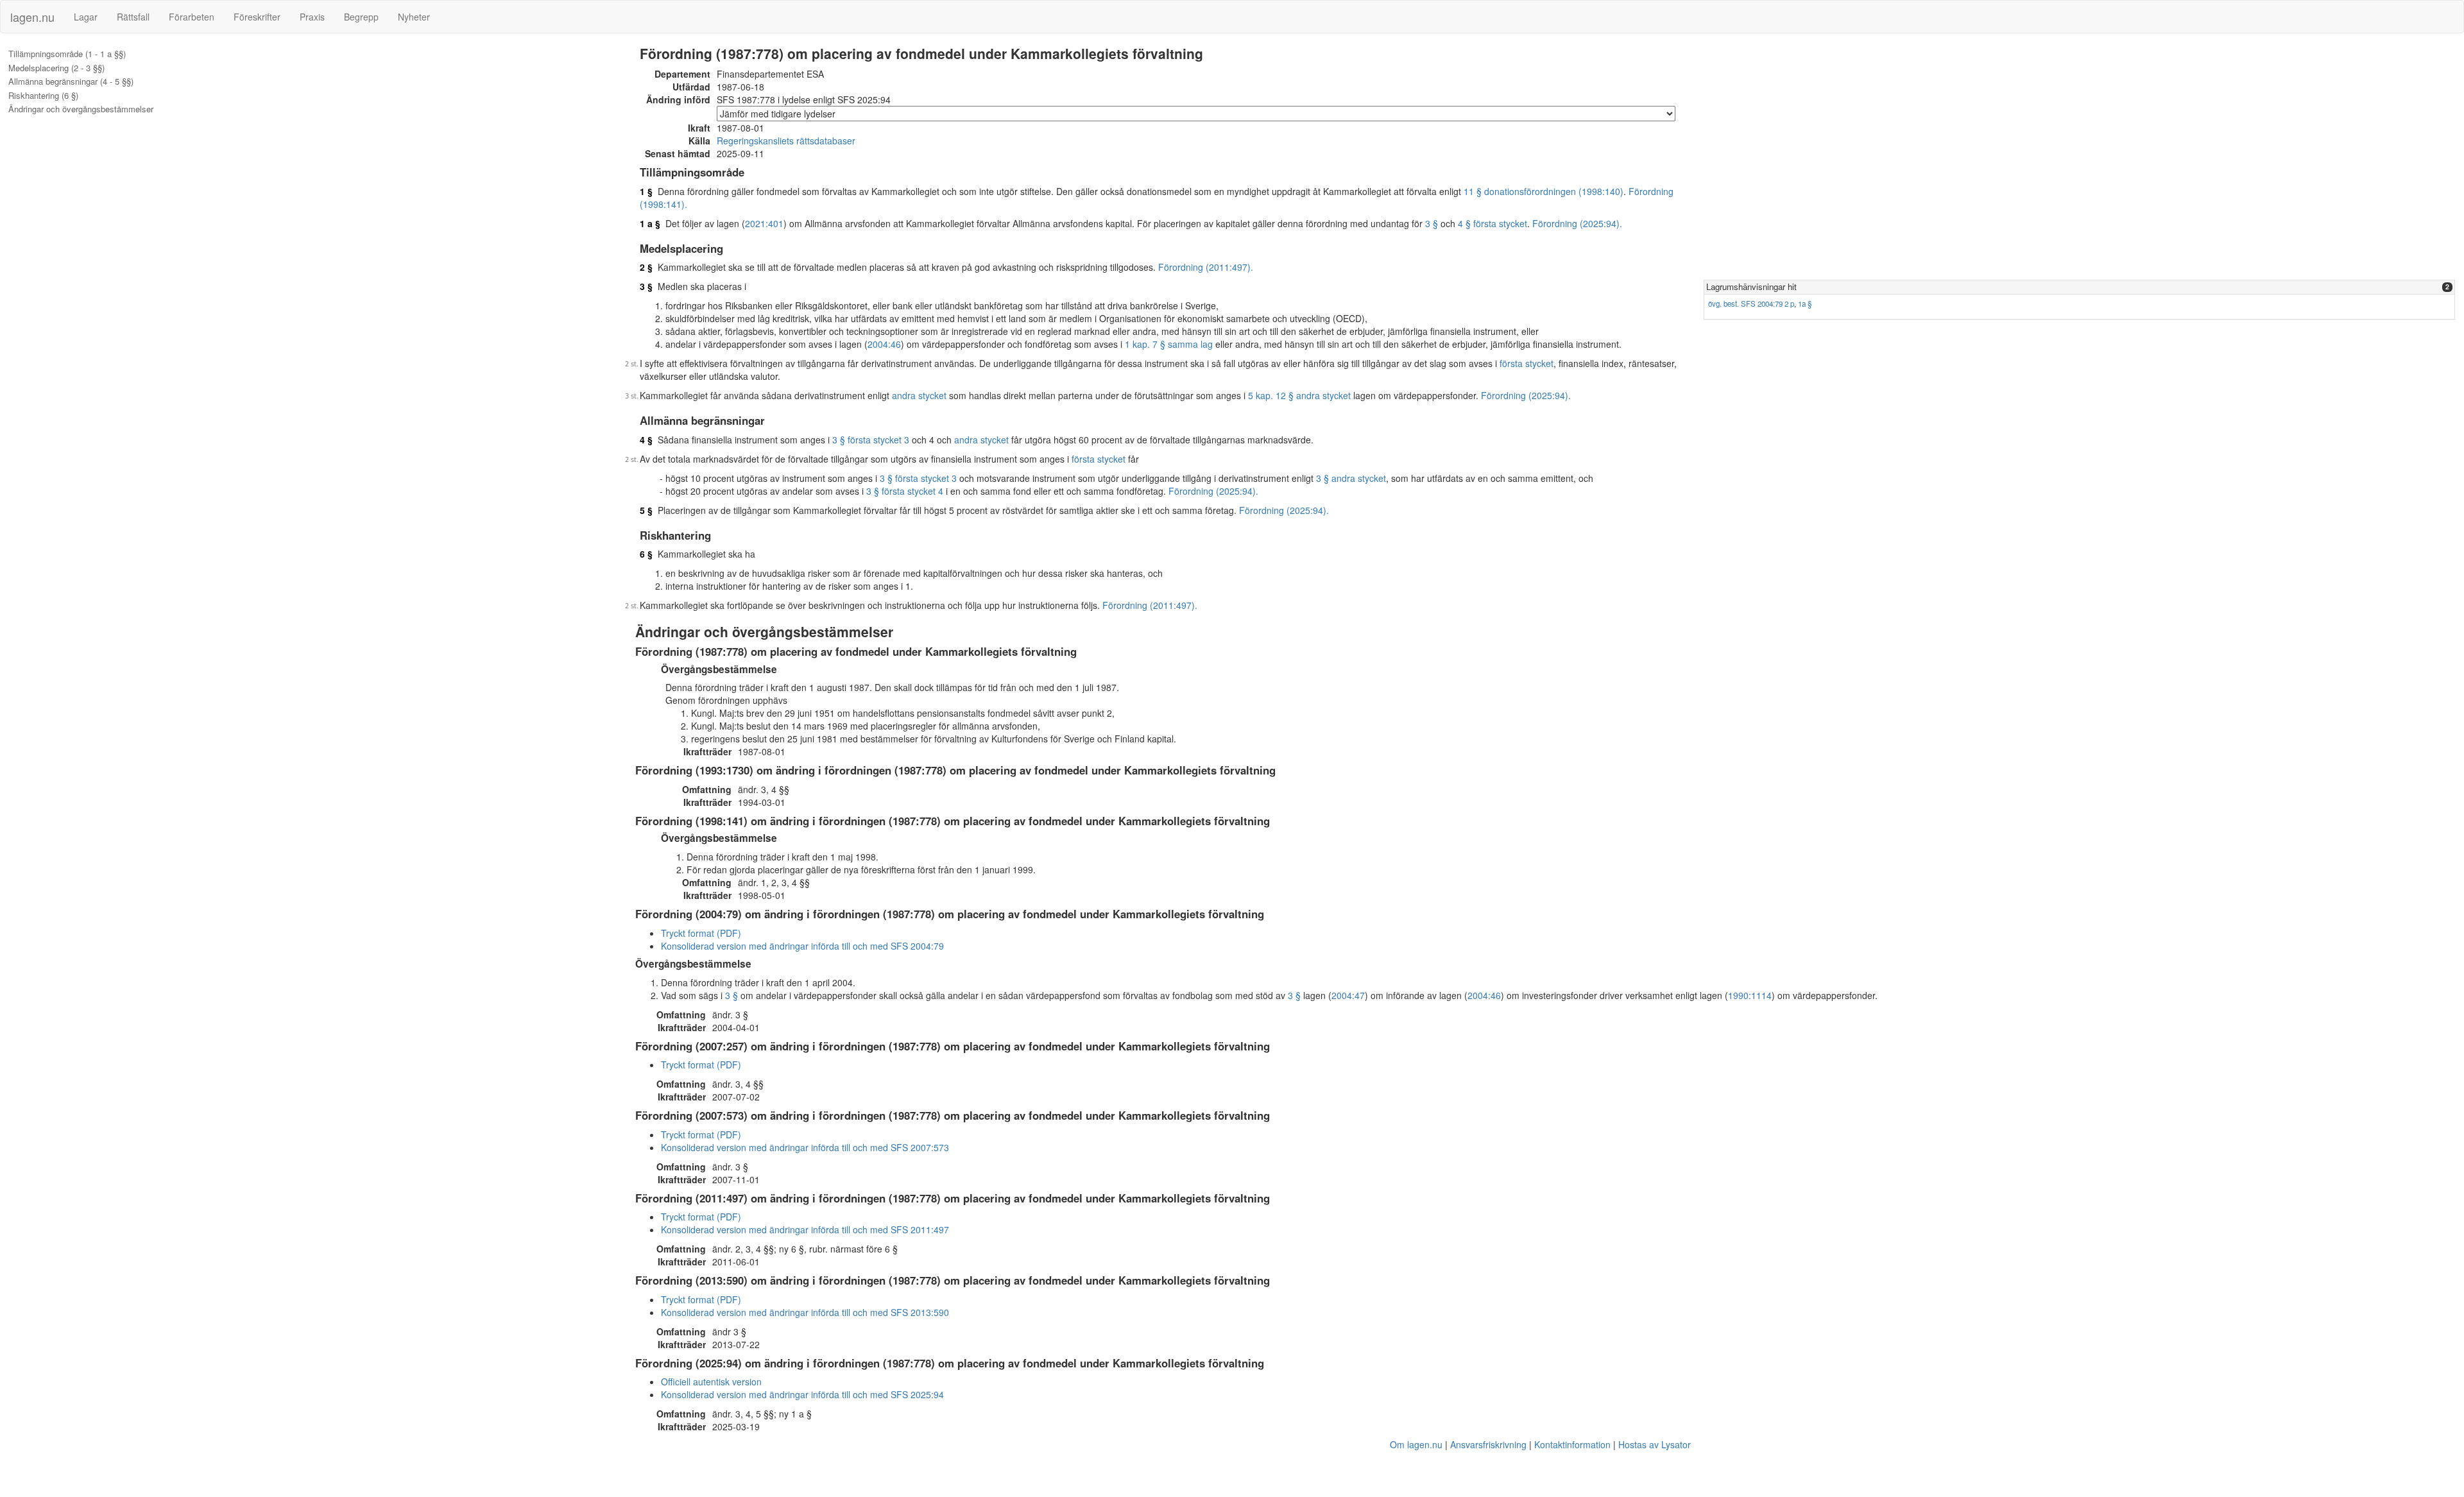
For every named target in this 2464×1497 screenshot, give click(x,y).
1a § (1805, 304)
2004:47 (1348, 995)
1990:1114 (1750, 995)
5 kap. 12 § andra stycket (1299, 395)
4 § (646, 440)
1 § (646, 191)
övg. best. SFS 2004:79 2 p (1751, 304)
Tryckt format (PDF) (701, 933)
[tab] (2079, 287)
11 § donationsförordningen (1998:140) (1544, 191)
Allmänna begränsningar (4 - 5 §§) (71, 81)
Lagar (86, 17)
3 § (1432, 223)
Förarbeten (192, 17)
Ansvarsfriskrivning (1488, 1444)
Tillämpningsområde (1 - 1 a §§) (67, 54)
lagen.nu (32, 17)
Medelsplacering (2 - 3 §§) (56, 68)
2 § (646, 267)
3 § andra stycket (1351, 478)
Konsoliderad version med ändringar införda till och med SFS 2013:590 (805, 1312)
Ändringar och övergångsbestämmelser (81, 109)
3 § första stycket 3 (871, 440)
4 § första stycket (1493, 223)
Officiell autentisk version (711, 1382)
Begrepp (361, 17)
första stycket (1527, 363)
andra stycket (919, 395)
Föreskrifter (257, 17)
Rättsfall (133, 17)
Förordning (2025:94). (1577, 223)
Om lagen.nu (1416, 1444)
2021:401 (764, 223)
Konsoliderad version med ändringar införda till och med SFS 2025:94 (802, 1394)
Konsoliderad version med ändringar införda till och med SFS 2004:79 (802, 946)
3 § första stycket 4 (905, 491)
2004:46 (884, 344)
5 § (646, 510)
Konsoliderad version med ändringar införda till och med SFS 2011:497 (805, 1229)
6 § (646, 554)
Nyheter (414, 17)
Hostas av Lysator (1655, 1444)
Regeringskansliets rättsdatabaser (786, 141)
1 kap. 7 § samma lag (1169, 344)
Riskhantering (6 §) (43, 96)
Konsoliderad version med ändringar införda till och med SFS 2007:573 (805, 1147)
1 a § (650, 223)
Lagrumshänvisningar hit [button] (1751, 287)
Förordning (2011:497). (1206, 267)
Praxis (312, 17)
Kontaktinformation (1572, 1444)
